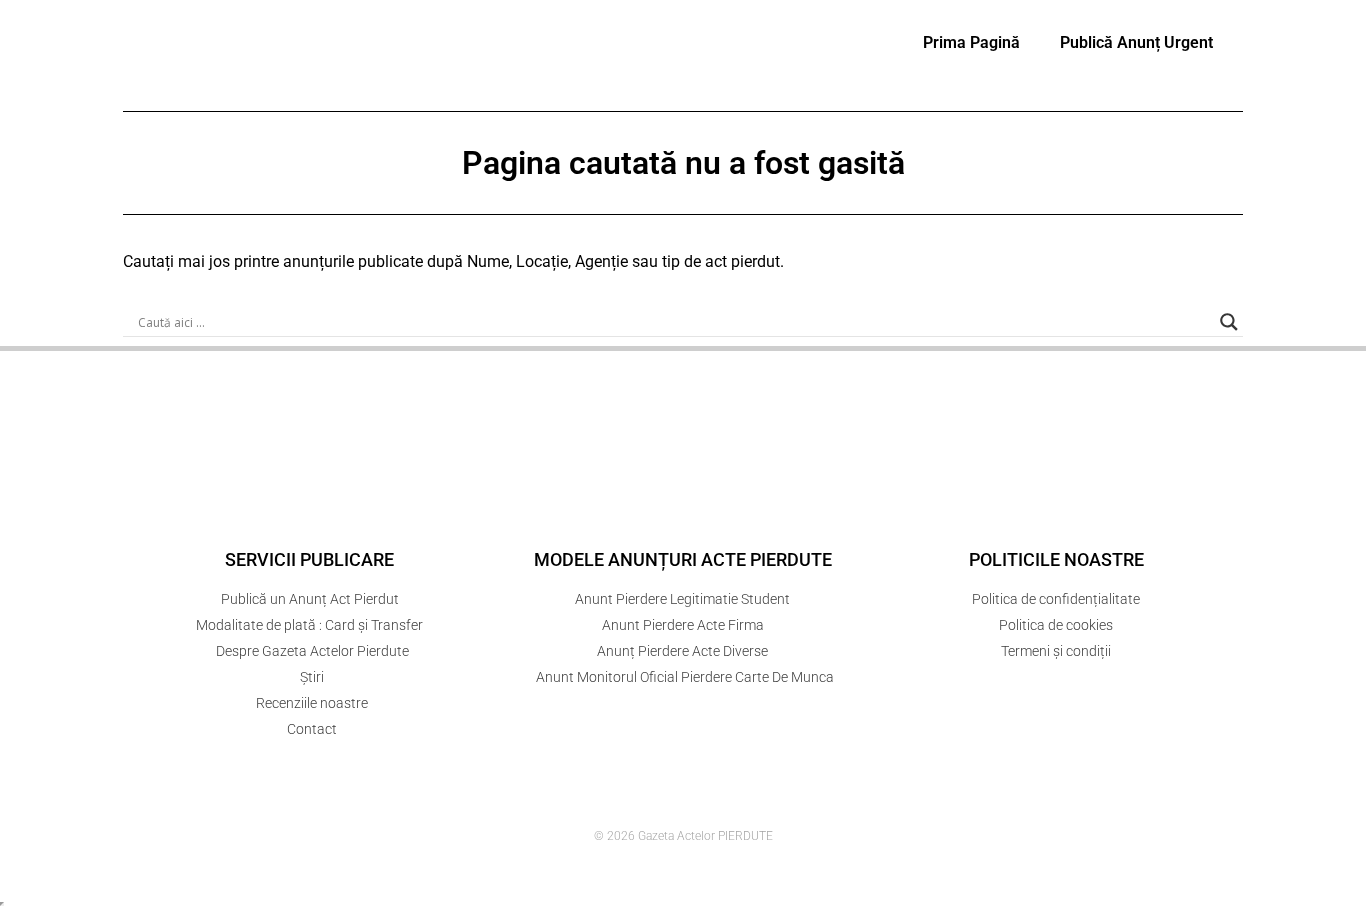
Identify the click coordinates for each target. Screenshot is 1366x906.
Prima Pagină (971, 42)
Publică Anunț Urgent (1136, 42)
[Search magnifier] (1229, 322)
